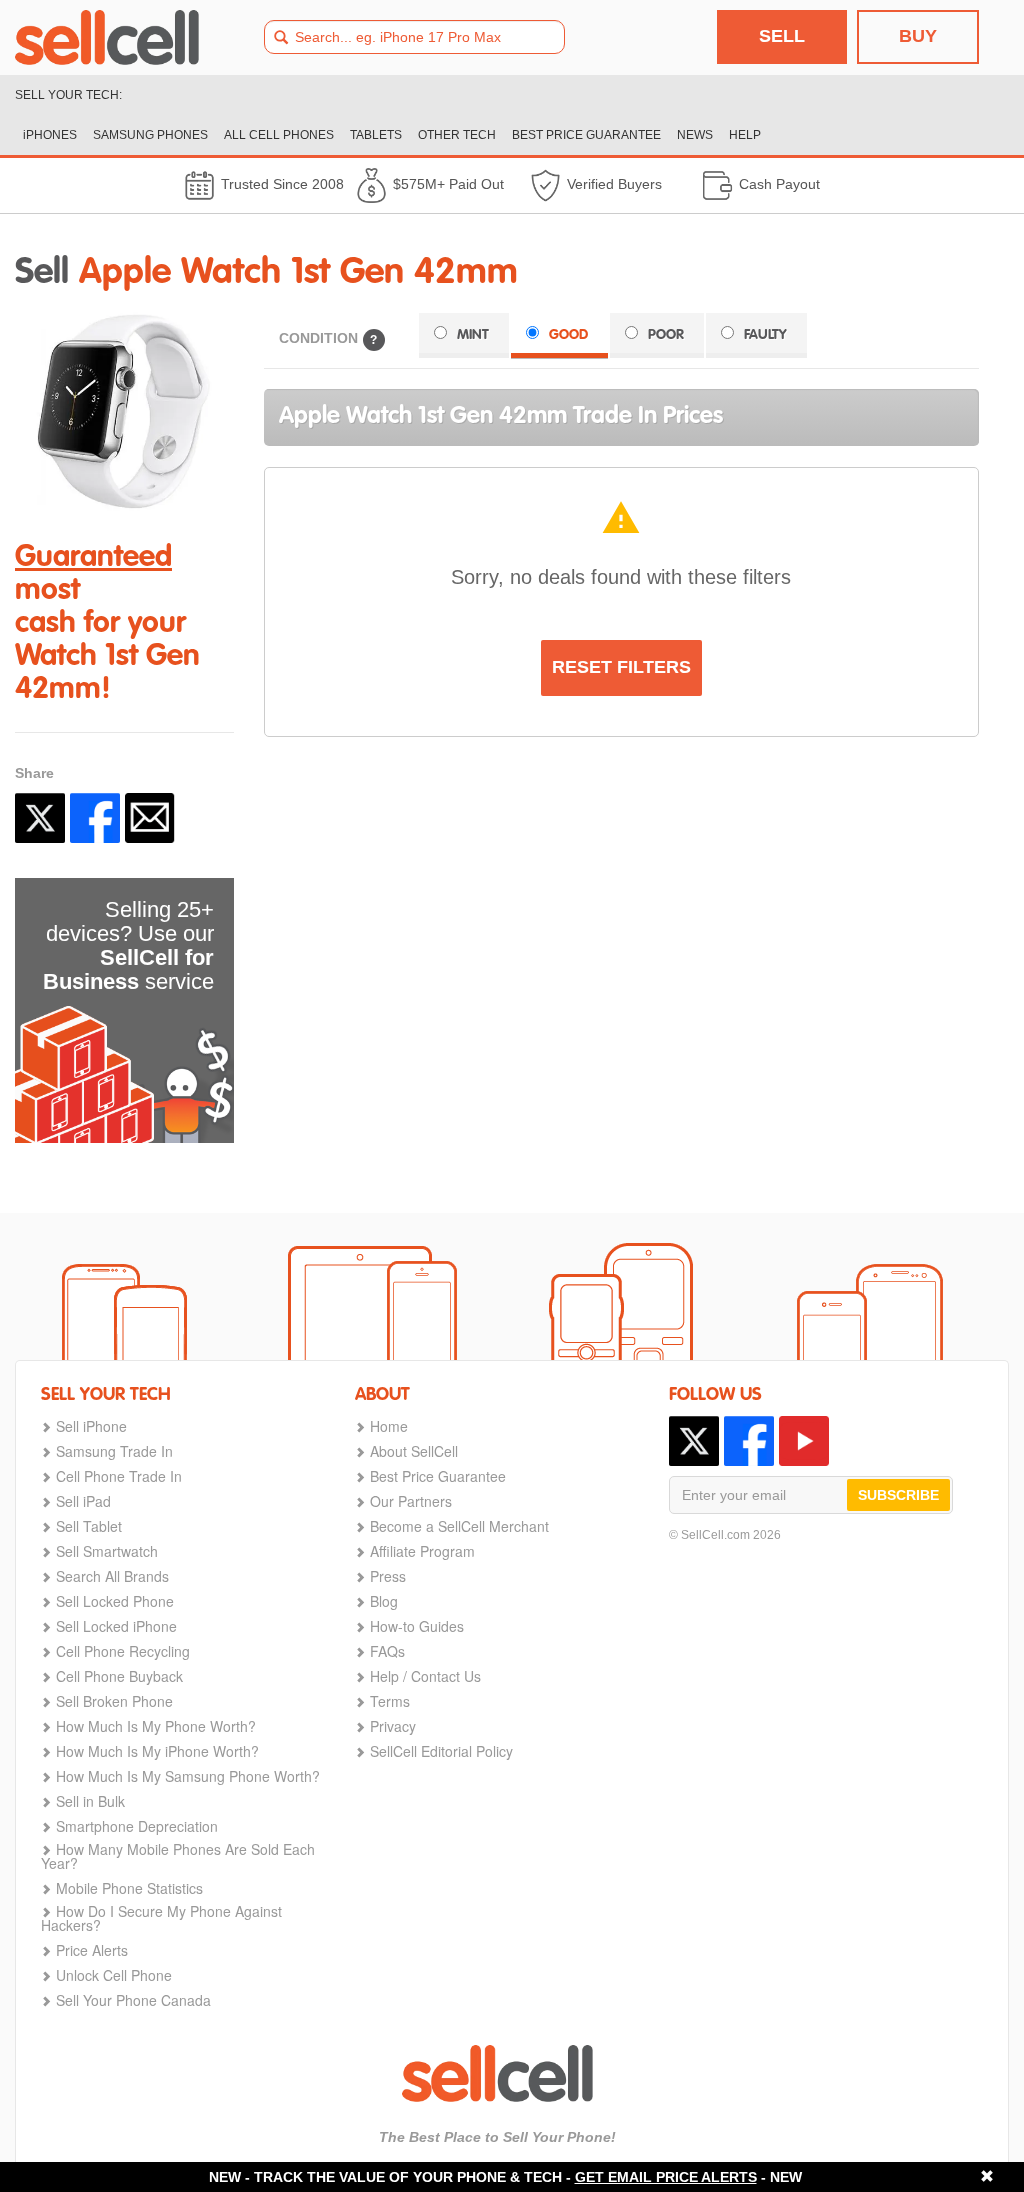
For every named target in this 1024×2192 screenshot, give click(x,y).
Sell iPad (83, 1501)
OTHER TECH (457, 135)
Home (389, 1426)
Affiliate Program (422, 1551)
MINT (473, 335)
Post (40, 818)
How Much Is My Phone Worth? (156, 1726)
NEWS (695, 135)
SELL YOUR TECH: (68, 95)
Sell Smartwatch (107, 1551)
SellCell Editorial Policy (441, 1751)
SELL (782, 36)
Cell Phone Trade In (119, 1476)
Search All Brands (112, 1576)
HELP (745, 135)
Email (150, 818)
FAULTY (765, 335)
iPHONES (50, 135)
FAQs (387, 1651)
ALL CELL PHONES (279, 135)
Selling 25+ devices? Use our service (128, 945)
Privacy (393, 1726)
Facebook (95, 818)
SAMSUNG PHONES (150, 135)
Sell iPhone (91, 1426)
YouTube (804, 1441)
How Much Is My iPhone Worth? (157, 1751)
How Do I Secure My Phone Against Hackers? (161, 1918)
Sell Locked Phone (115, 1601)
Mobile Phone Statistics (129, 1888)
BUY (918, 36)
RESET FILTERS (621, 667)
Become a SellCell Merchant (459, 1526)
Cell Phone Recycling (123, 1651)
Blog (384, 1601)
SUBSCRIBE (898, 1495)
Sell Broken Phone (114, 1701)
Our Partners (411, 1501)
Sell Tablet (89, 1526)
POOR (666, 335)
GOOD (568, 335)
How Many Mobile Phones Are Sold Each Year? (178, 1856)
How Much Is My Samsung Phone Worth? (188, 1776)
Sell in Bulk (90, 1801)
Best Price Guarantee (438, 1476)
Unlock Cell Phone (114, 1975)
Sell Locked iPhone (116, 1626)
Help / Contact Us (425, 1676)
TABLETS (376, 135)
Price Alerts (92, 1950)
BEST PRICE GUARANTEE (586, 135)
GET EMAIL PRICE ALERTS (666, 2177)
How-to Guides (417, 1626)
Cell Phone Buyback (119, 1676)
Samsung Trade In (114, 1451)
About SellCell (414, 1451)
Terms (390, 1701)
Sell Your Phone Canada (133, 2000)
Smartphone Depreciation (137, 1826)
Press (388, 1576)
